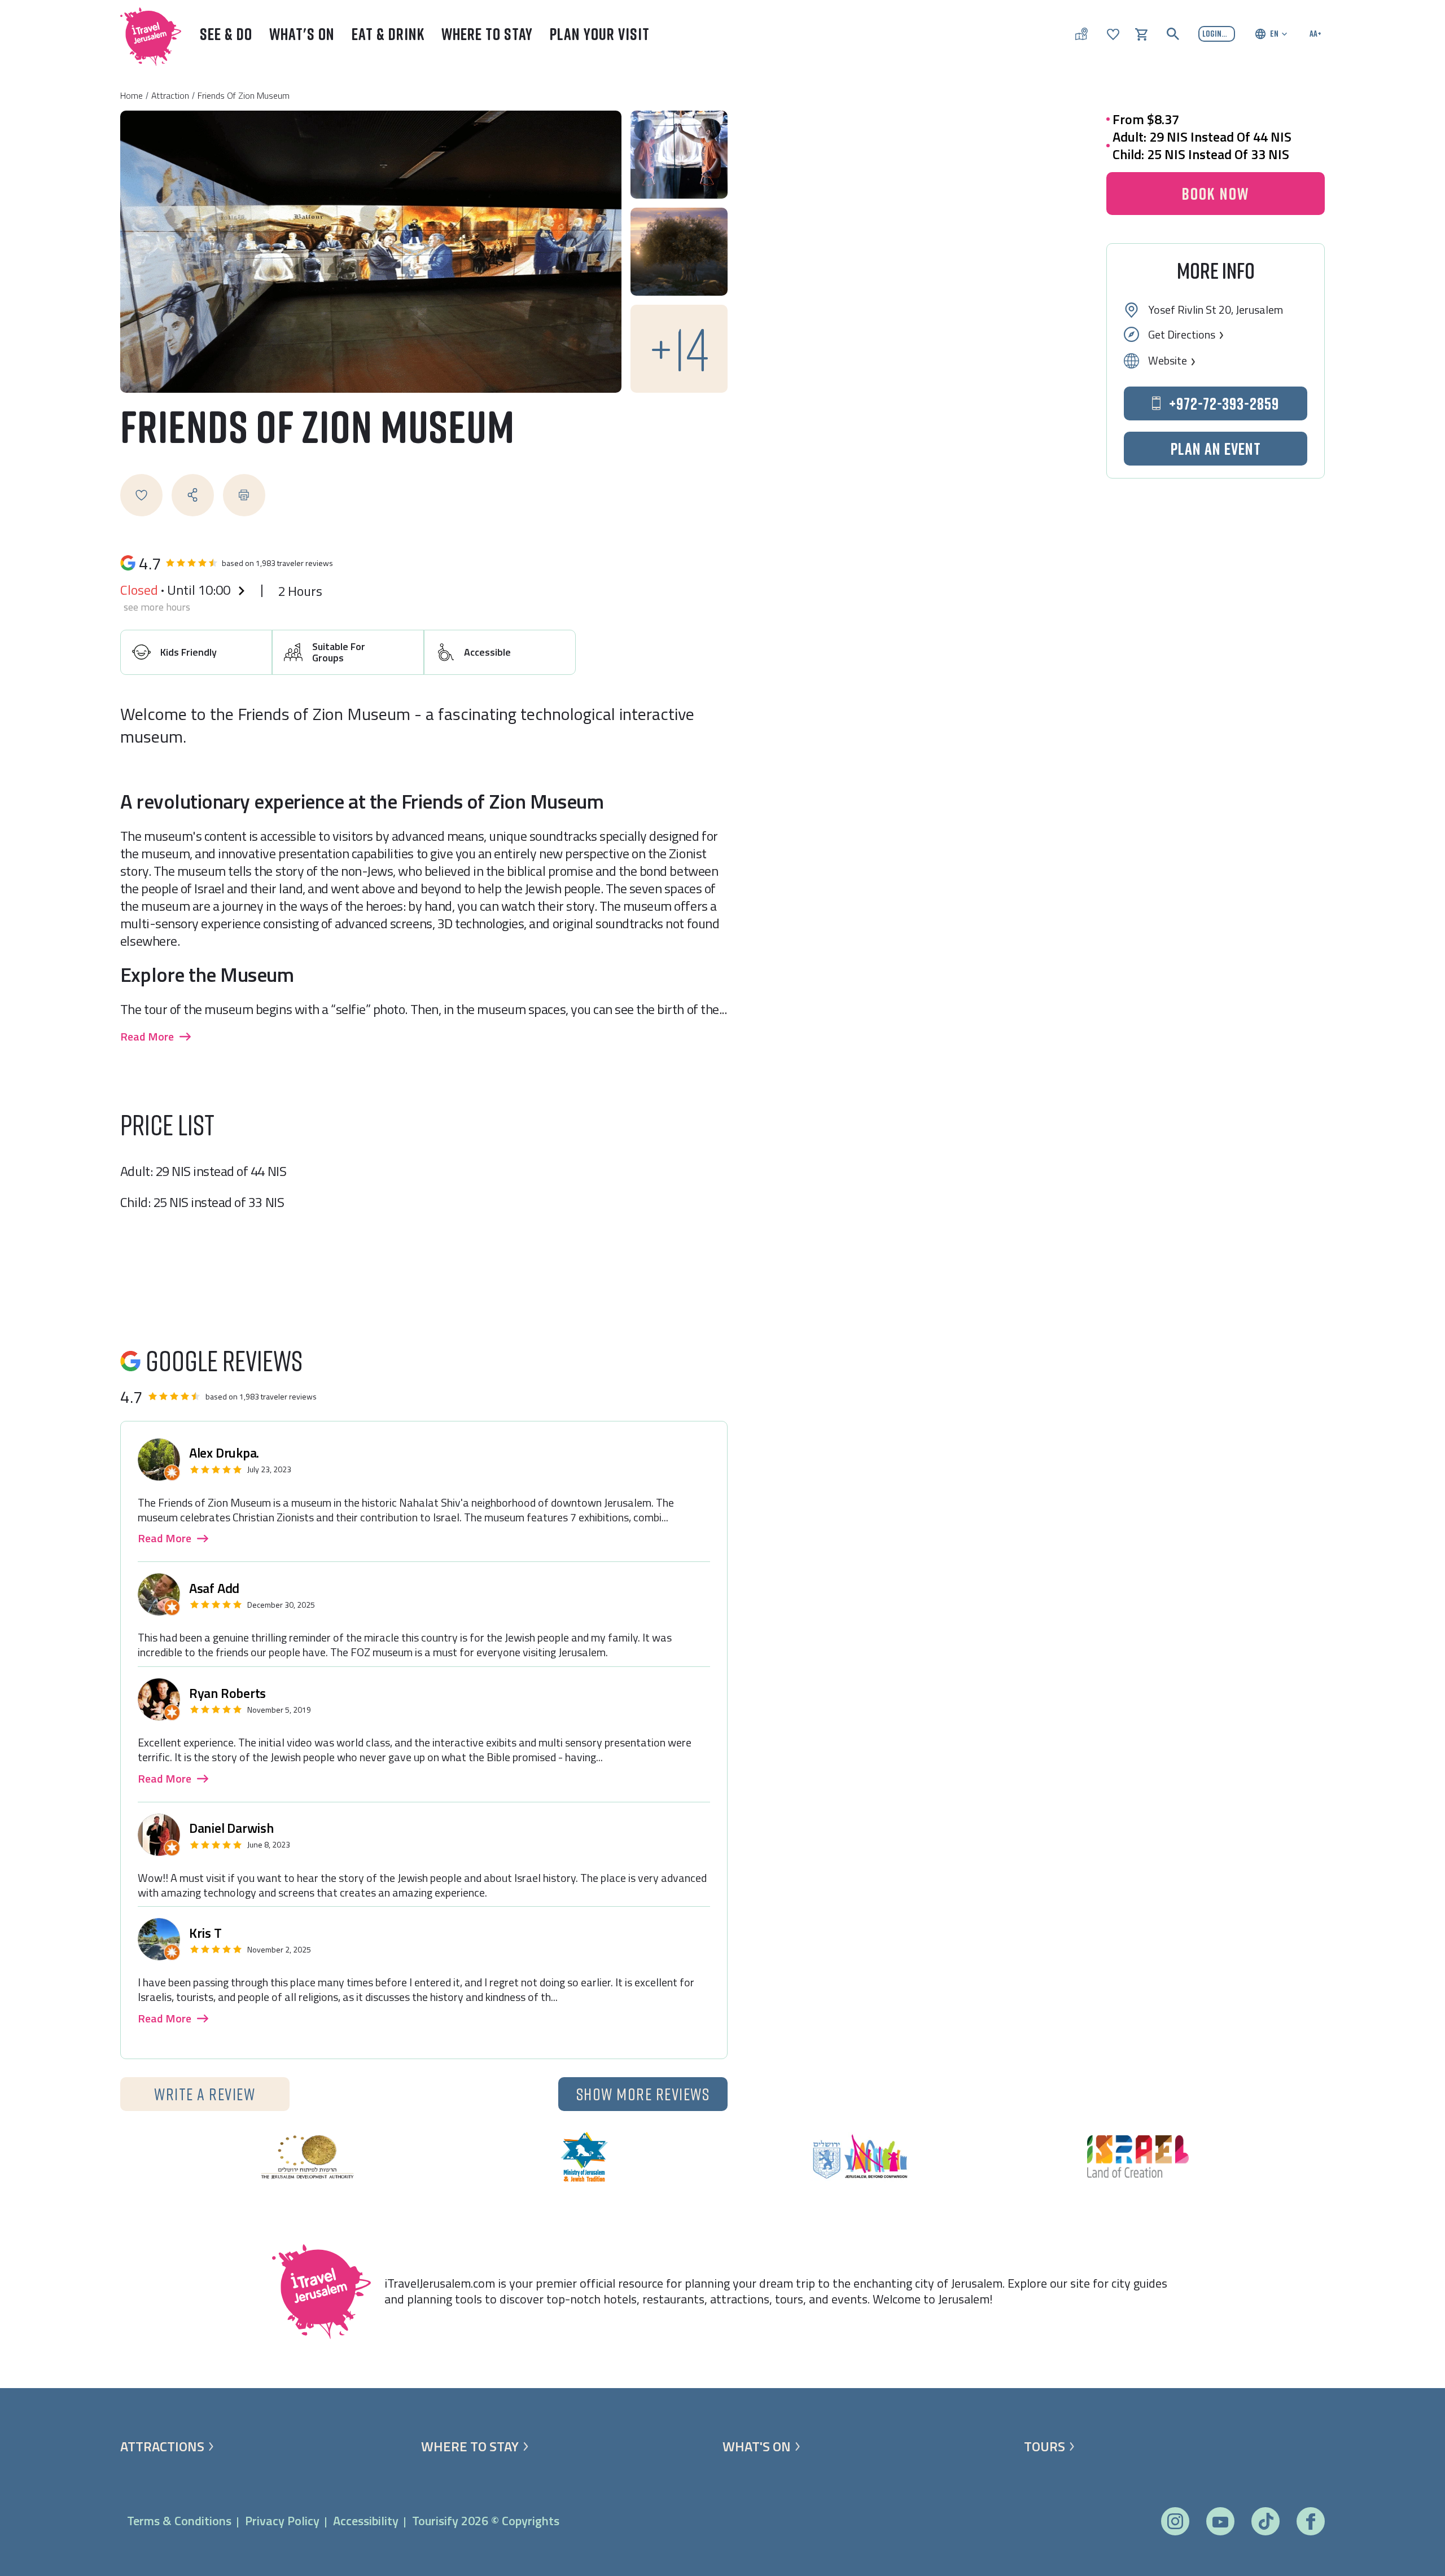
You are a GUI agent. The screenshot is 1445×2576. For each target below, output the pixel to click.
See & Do (226, 34)
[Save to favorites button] (141, 495)
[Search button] (1173, 34)
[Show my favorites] (1113, 33)
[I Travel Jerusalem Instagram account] (1175, 2521)
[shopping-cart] (1141, 33)
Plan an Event (1216, 449)
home (132, 95)
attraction (170, 95)
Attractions (162, 2446)
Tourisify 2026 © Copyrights (486, 2521)
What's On (302, 34)
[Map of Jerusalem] (1081, 34)
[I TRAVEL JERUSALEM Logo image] (146, 34)
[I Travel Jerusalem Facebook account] (1310, 2522)
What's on (757, 2446)
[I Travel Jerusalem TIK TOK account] (1266, 2521)
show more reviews (643, 2094)
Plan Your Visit (600, 34)
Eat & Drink (388, 34)
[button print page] (244, 495)
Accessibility (366, 2521)
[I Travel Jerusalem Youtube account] (1220, 2522)
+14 (679, 348)
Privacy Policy (282, 2521)
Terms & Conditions (179, 2521)
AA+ (1315, 33)
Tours (1045, 2446)
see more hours (157, 607)
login (1212, 33)
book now (1216, 194)
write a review (205, 2094)
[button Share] (193, 495)
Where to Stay (487, 34)
